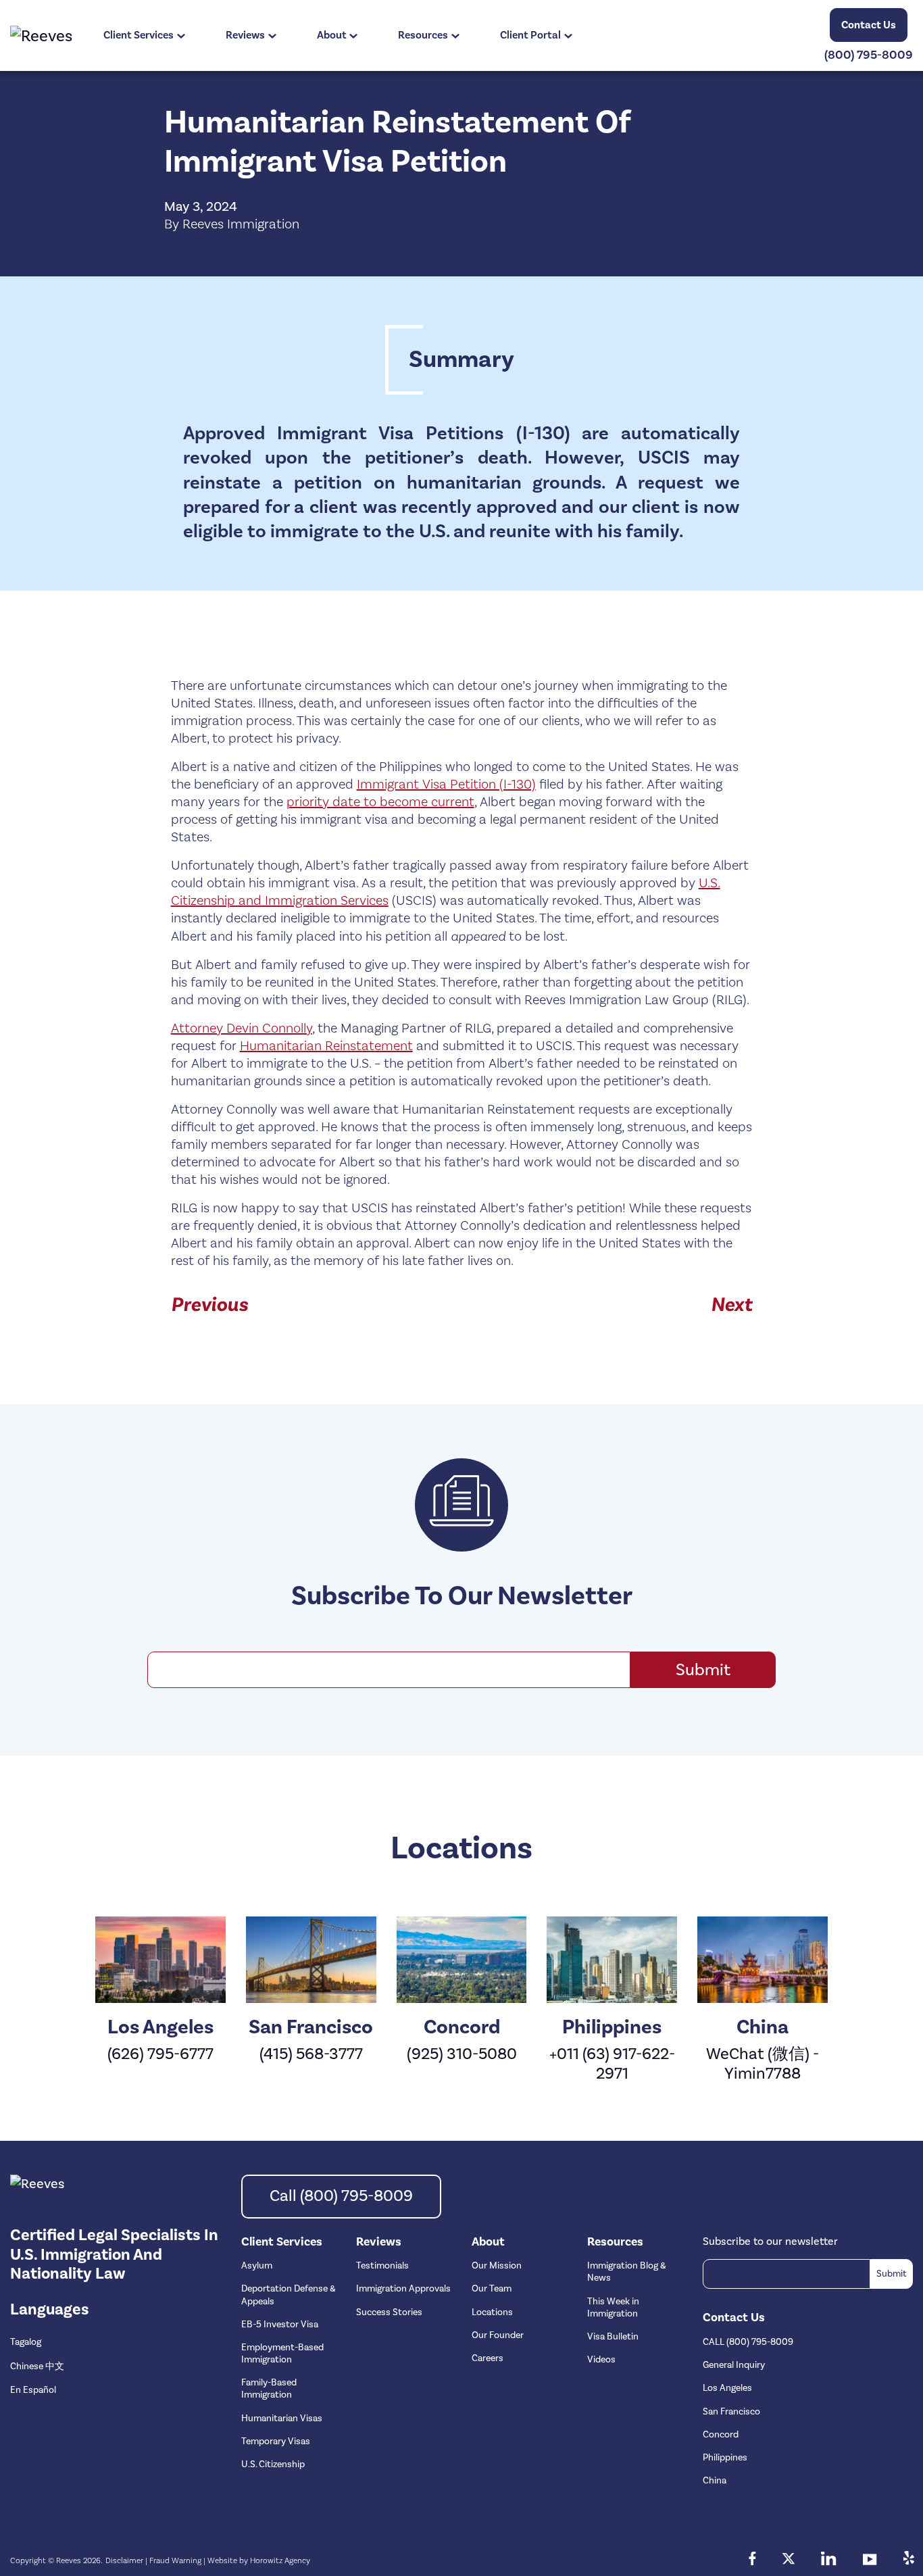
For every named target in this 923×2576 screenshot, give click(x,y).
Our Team (492, 2289)
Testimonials (382, 2266)
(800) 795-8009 (869, 55)
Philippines (725, 2458)
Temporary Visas (276, 2442)
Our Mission (497, 2266)
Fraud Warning (175, 2561)
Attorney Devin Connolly (242, 1029)
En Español (33, 2390)
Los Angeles (727, 2388)
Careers (488, 2358)
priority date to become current (380, 802)
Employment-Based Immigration (282, 2354)
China (715, 2481)
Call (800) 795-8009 (341, 2196)
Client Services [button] (139, 35)
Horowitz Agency (280, 2561)
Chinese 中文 (37, 2367)
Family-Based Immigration (269, 2389)
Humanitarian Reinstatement (326, 1046)
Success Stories (389, 2312)
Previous (209, 1305)
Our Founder (498, 2335)
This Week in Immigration (613, 2308)
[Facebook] (752, 2560)
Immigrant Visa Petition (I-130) (446, 785)
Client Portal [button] (530, 35)
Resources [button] (423, 35)
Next (731, 1305)
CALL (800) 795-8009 (748, 2342)
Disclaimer (124, 2561)
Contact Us (869, 25)
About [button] (332, 35)
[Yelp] (908, 2560)
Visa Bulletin (613, 2337)
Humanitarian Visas (282, 2419)
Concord (721, 2435)
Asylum (257, 2266)
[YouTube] (870, 2560)
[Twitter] (789, 2560)
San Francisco (731, 2412)
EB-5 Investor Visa (280, 2325)
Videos (601, 2360)
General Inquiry (734, 2365)
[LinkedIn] (829, 2560)
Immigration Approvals (403, 2289)
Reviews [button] (245, 35)
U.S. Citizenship (273, 2464)
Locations (492, 2312)
